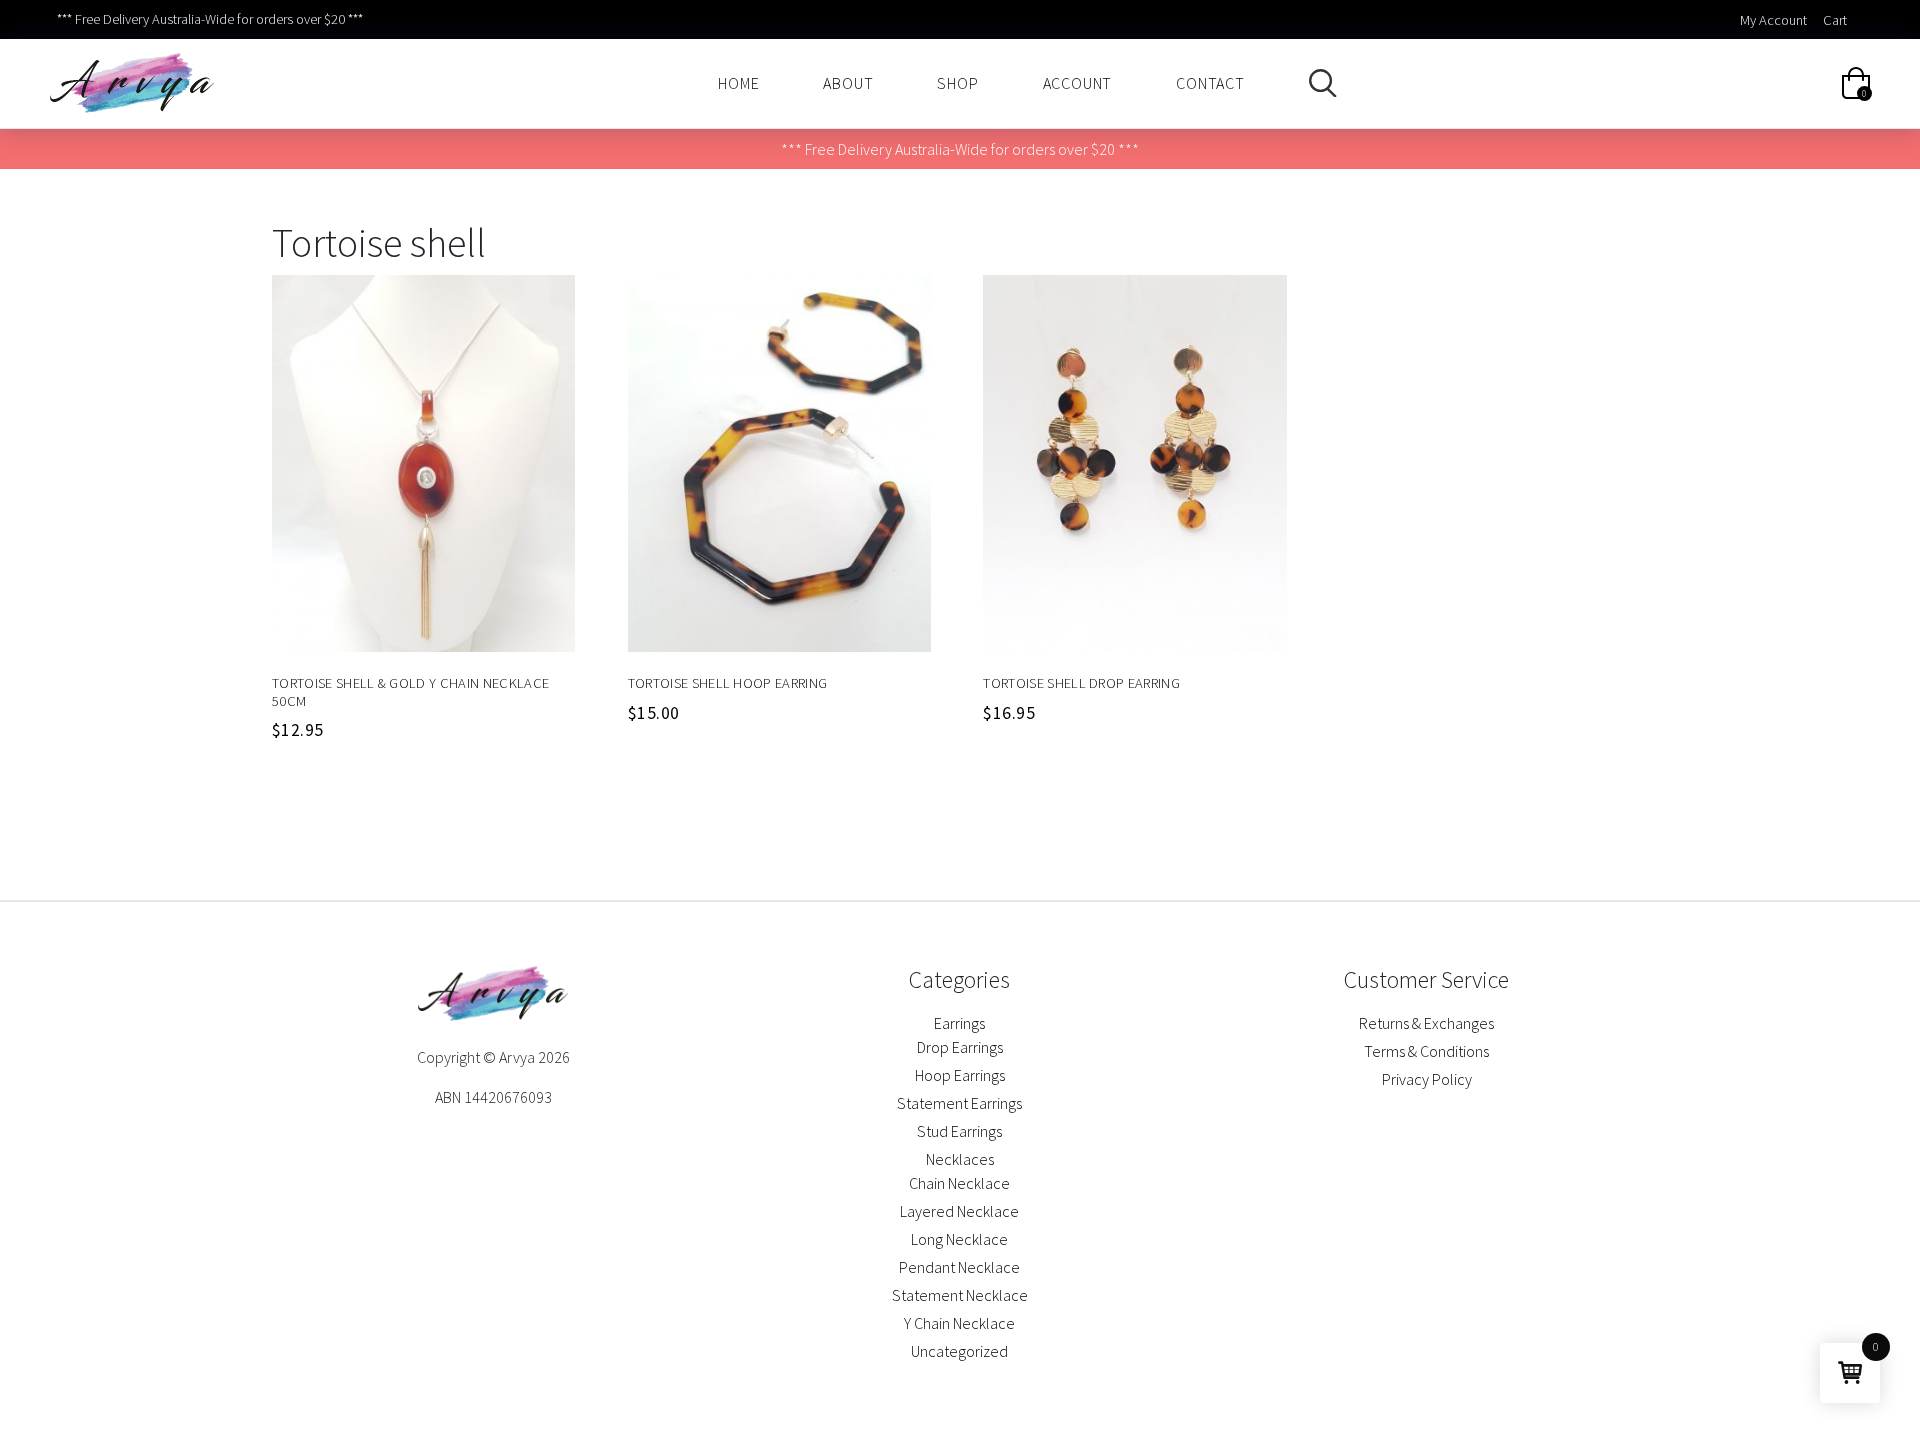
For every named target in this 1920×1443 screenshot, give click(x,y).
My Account (1773, 20)
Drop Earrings (960, 1047)
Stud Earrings (959, 1131)
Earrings (959, 1023)
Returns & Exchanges (1426, 1023)
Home (738, 83)
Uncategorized (959, 1351)
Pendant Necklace (959, 1267)
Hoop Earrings (960, 1075)
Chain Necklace (959, 1183)
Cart (1835, 20)
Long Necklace (959, 1239)
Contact (1210, 83)
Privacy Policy (1427, 1079)
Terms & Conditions (1426, 1051)
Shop (957, 83)
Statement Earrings (959, 1103)
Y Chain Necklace (959, 1323)
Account (1078, 83)
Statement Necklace (960, 1295)
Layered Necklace (959, 1211)
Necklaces (960, 1159)
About (848, 83)
